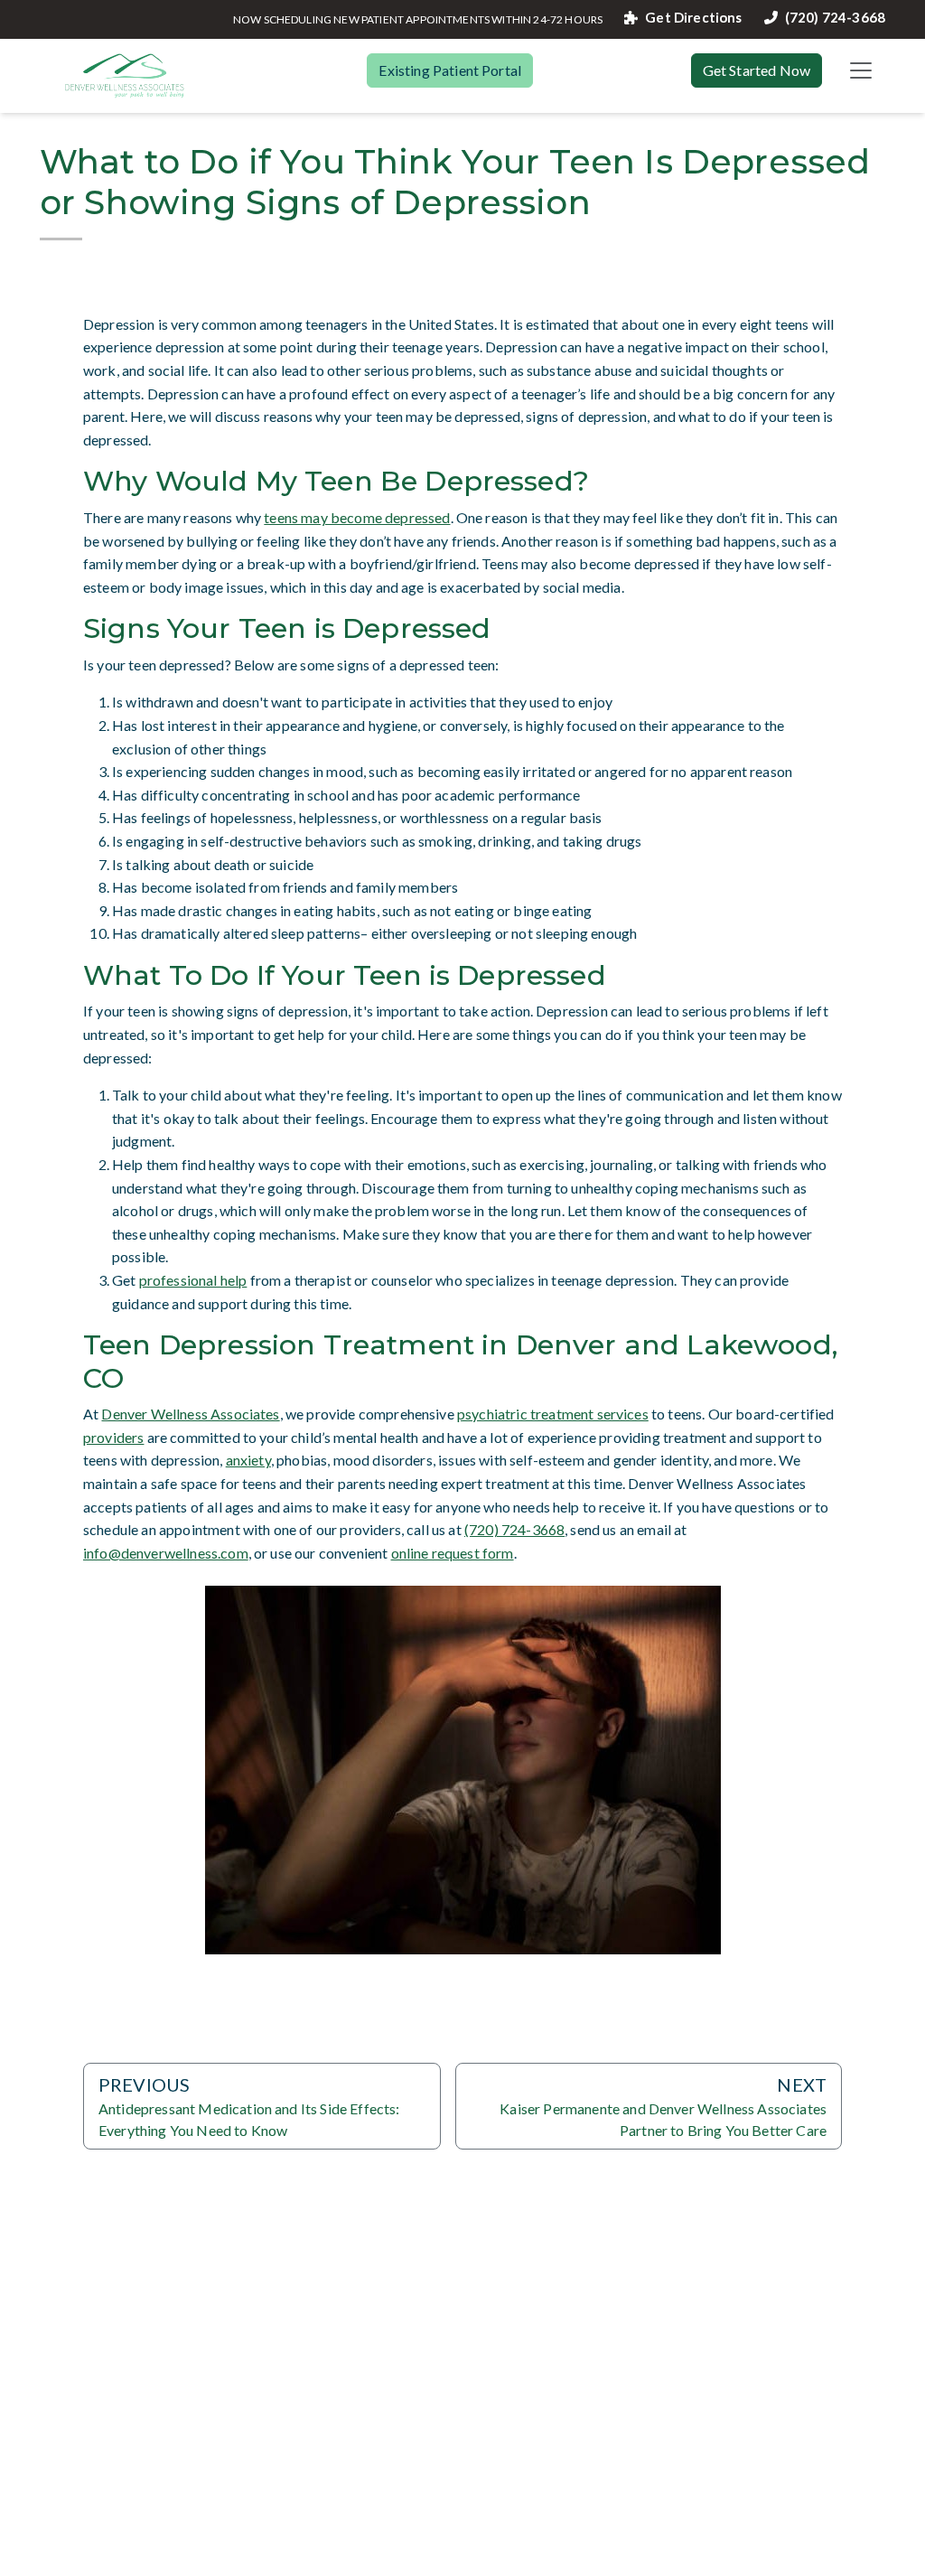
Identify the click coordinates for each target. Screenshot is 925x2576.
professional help (193, 1280)
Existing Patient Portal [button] (450, 70)
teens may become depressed (357, 517)
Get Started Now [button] (757, 70)
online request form (453, 1553)
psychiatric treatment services (553, 1414)
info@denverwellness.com (166, 1553)
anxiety (248, 1460)
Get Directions (693, 18)
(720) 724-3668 (835, 18)
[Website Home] (125, 76)
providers (113, 1437)
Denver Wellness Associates (190, 1414)
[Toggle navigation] (861, 70)
